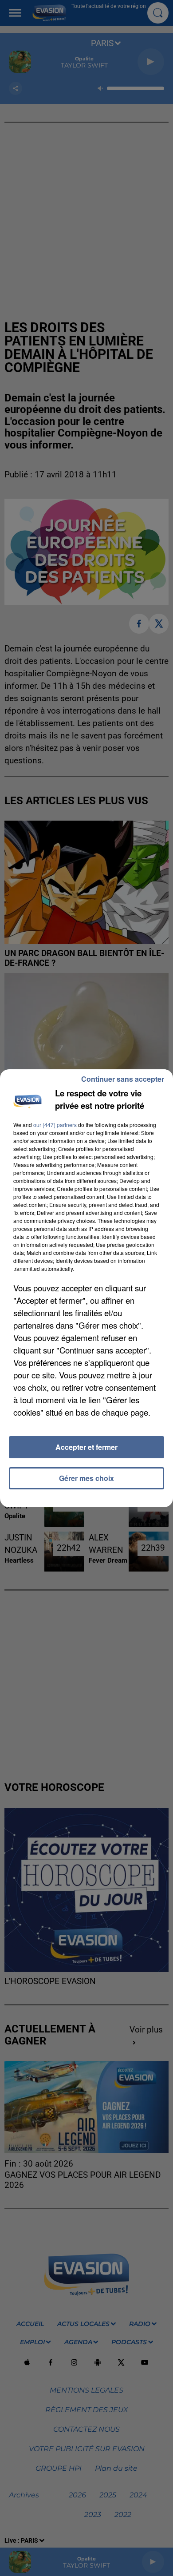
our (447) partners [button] (55, 1125)
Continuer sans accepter (123, 1079)
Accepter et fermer (86, 1447)
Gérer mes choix (86, 1478)
